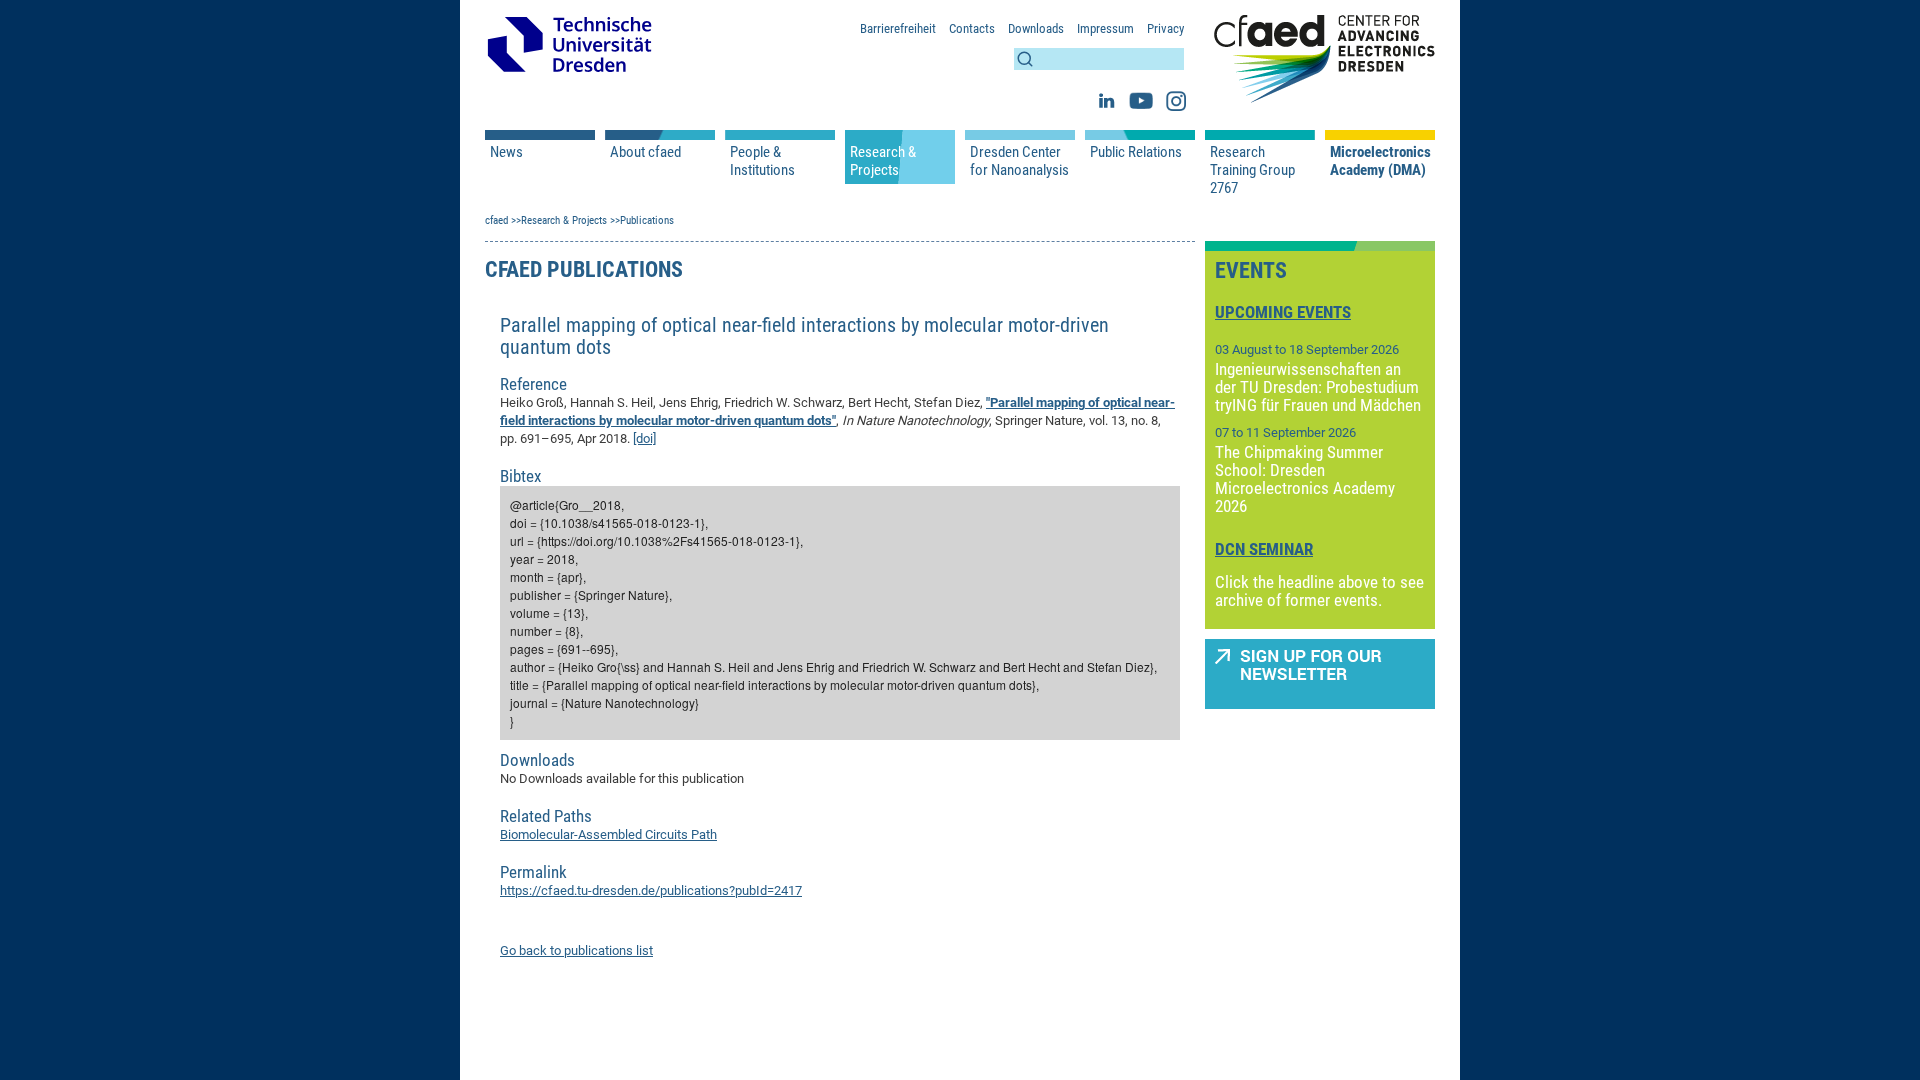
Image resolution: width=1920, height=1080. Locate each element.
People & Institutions (762, 161)
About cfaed (645, 152)
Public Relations (1136, 152)
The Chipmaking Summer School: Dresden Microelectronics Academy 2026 (1305, 479)
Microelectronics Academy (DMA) (1380, 161)
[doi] (644, 438)
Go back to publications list (576, 950)
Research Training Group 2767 (1252, 170)
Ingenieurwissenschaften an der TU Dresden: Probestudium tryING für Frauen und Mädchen (1318, 387)
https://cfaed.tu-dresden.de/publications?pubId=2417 (651, 890)
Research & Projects (883, 161)
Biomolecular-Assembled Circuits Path (608, 834)
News (506, 152)
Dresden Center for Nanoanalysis (1019, 161)
